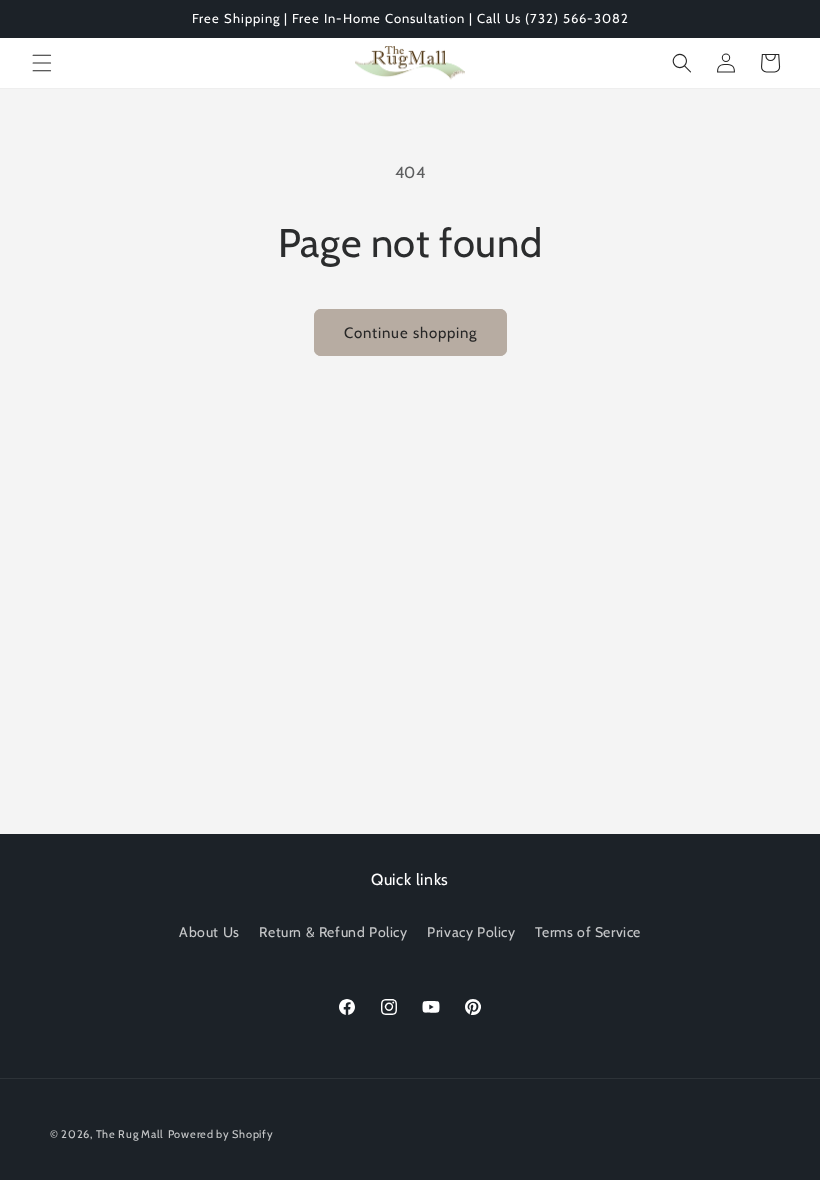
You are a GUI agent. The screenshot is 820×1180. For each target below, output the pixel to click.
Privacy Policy (471, 932)
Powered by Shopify (221, 1134)
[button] (42, 63)
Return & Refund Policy (333, 932)
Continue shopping (410, 333)
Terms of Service (588, 932)
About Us (209, 932)
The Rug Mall (130, 1134)
